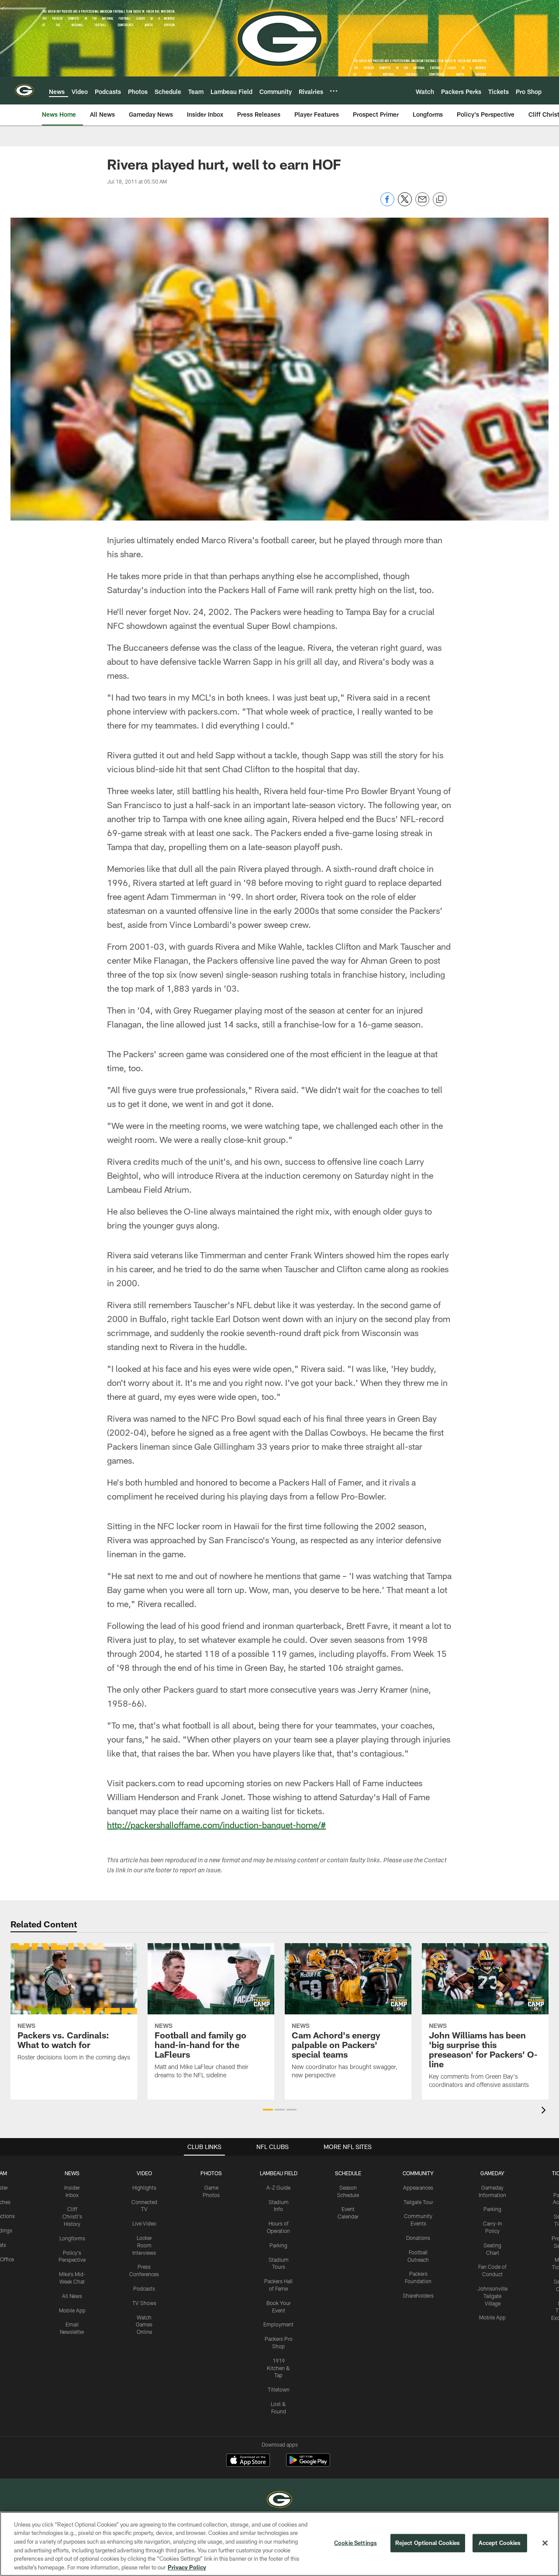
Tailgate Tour (418, 2202)
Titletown (279, 2389)
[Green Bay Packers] (279, 2501)
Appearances (418, 2187)
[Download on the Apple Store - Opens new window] (248, 2461)
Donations (418, 2238)
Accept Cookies (500, 2543)
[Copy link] (440, 200)
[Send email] (422, 204)
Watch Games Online (144, 2325)
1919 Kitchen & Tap (278, 2368)
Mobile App (72, 2310)
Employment (278, 2324)
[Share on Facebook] (387, 204)
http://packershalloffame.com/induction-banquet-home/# (216, 1825)
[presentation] (545, 2111)
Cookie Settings (355, 2543)
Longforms (72, 2238)
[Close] (545, 2543)
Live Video (144, 2223)
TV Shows (144, 2303)
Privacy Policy (187, 2567)
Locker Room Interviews (144, 2245)
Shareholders (418, 2295)
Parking (278, 2245)
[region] (279, 2544)
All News (72, 2296)
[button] (268, 2110)
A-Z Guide (278, 2187)
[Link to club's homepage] (24, 90)
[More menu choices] (334, 91)
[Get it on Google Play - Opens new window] (308, 2464)
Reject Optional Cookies (428, 2543)
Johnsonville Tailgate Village (492, 2296)
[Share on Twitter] (405, 204)
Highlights (144, 2187)
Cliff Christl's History (72, 2216)
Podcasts (144, 2288)
